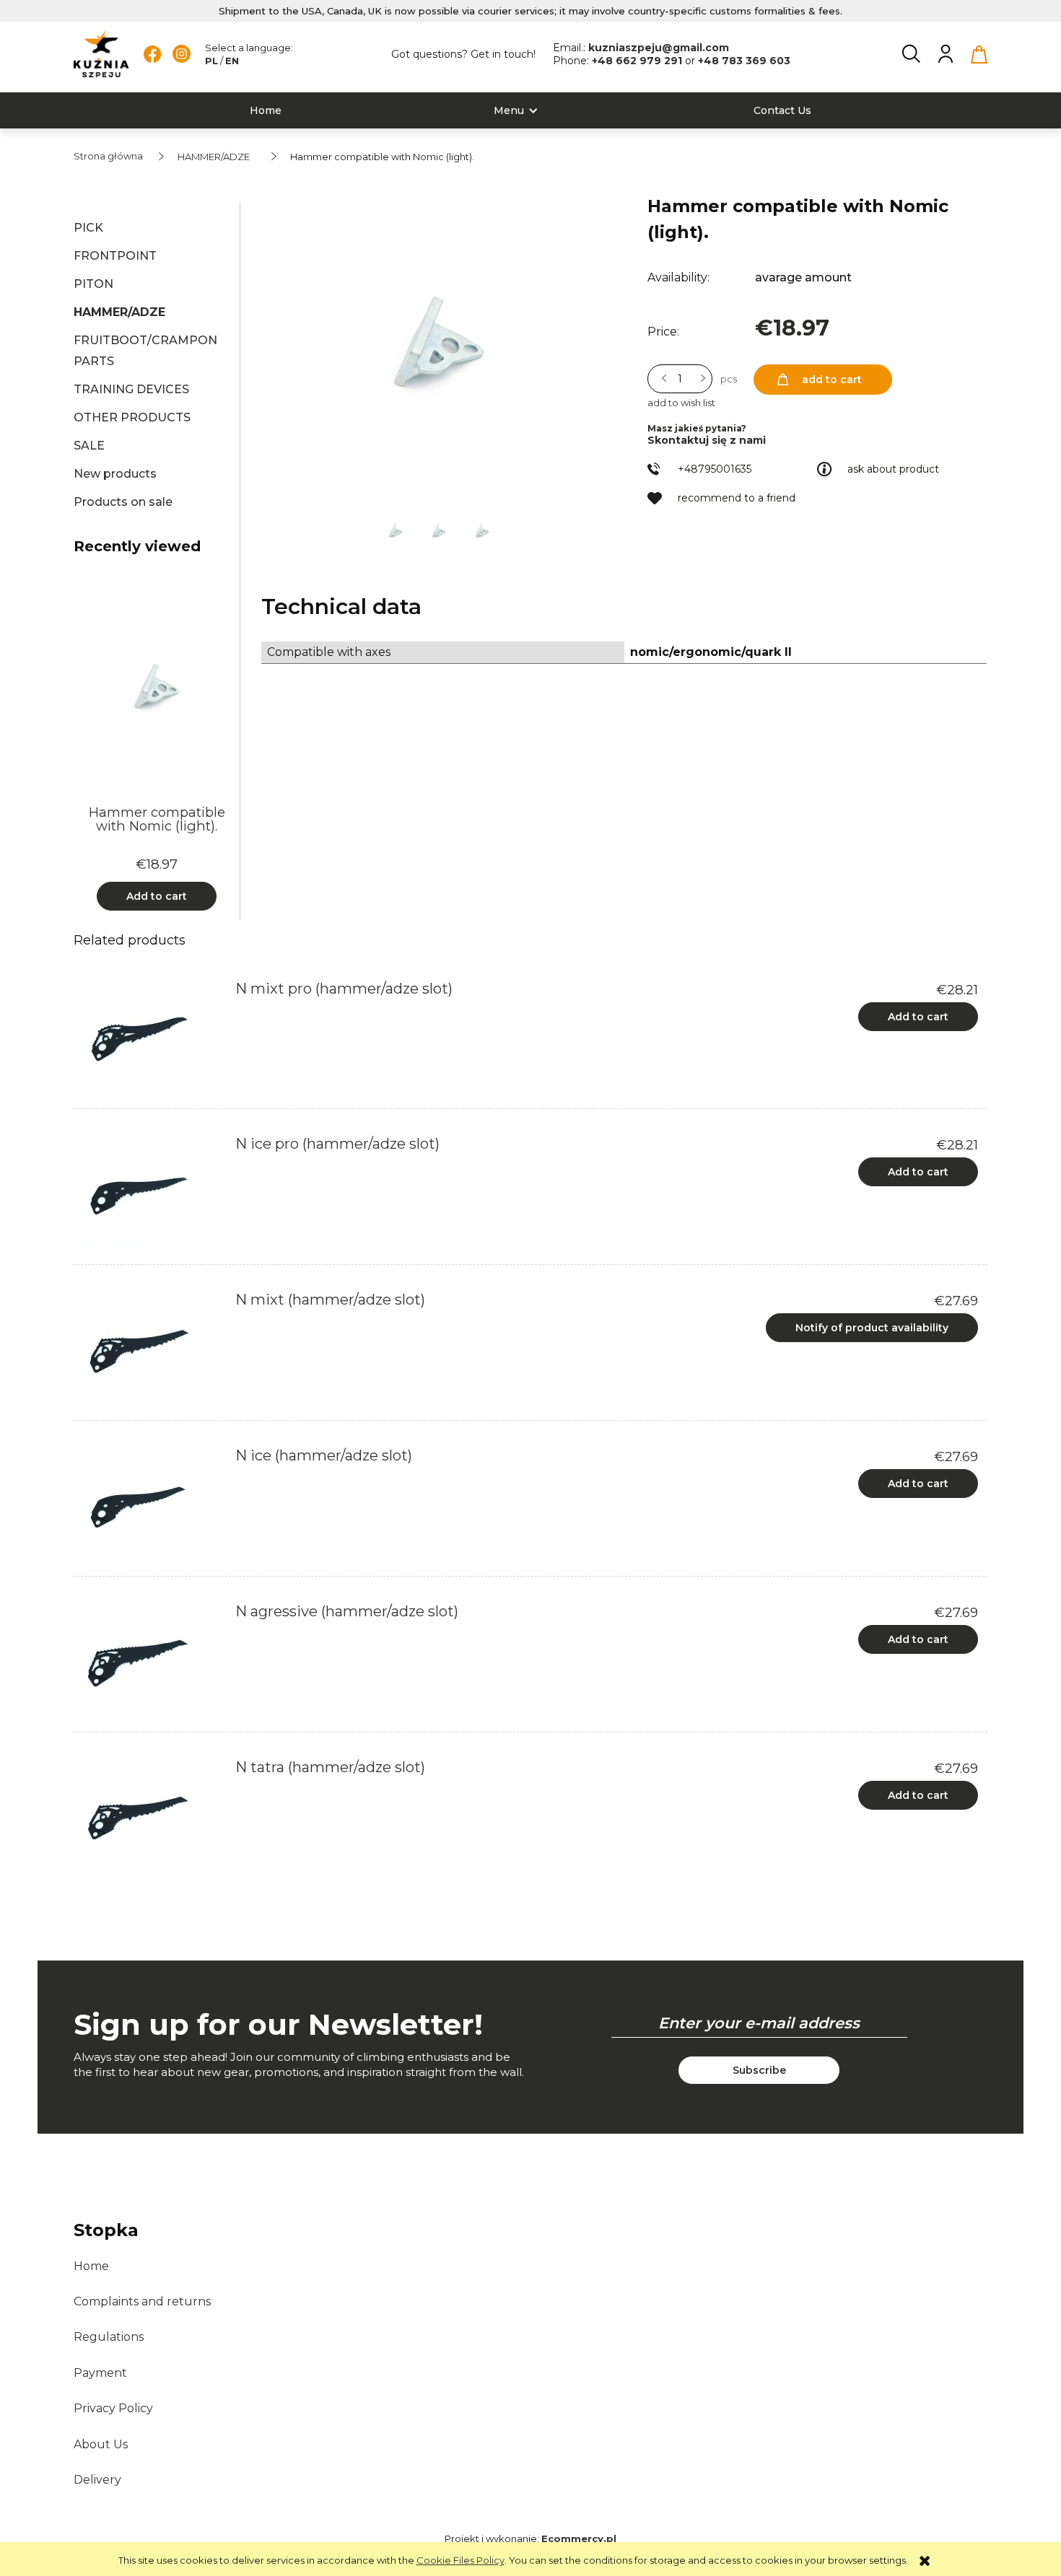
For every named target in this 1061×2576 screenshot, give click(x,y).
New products (115, 474)
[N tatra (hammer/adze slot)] (150, 1815)
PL (211, 61)
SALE (89, 446)
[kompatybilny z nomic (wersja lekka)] (396, 530)
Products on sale (123, 502)
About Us (101, 2444)
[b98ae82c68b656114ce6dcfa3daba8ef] (440, 530)
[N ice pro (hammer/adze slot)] (150, 1191)
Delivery (97, 2480)
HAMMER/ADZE (119, 312)
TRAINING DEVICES (131, 389)
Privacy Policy (113, 2408)
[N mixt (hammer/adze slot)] (150, 1347)
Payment (100, 2373)
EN (232, 61)
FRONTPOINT (115, 256)
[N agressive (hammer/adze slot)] (150, 1659)
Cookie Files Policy (460, 2560)
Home (91, 2266)
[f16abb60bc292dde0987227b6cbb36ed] (482, 530)
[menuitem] (266, 111)
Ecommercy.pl (579, 2538)
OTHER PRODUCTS (132, 417)
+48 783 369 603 (744, 61)
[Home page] (101, 54)
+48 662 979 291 (638, 61)
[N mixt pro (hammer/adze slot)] (150, 1036)
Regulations (109, 2337)
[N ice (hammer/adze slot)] (150, 1503)
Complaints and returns (142, 2301)
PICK (88, 228)
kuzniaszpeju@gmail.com (659, 48)
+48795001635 (715, 469)
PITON (93, 284)
